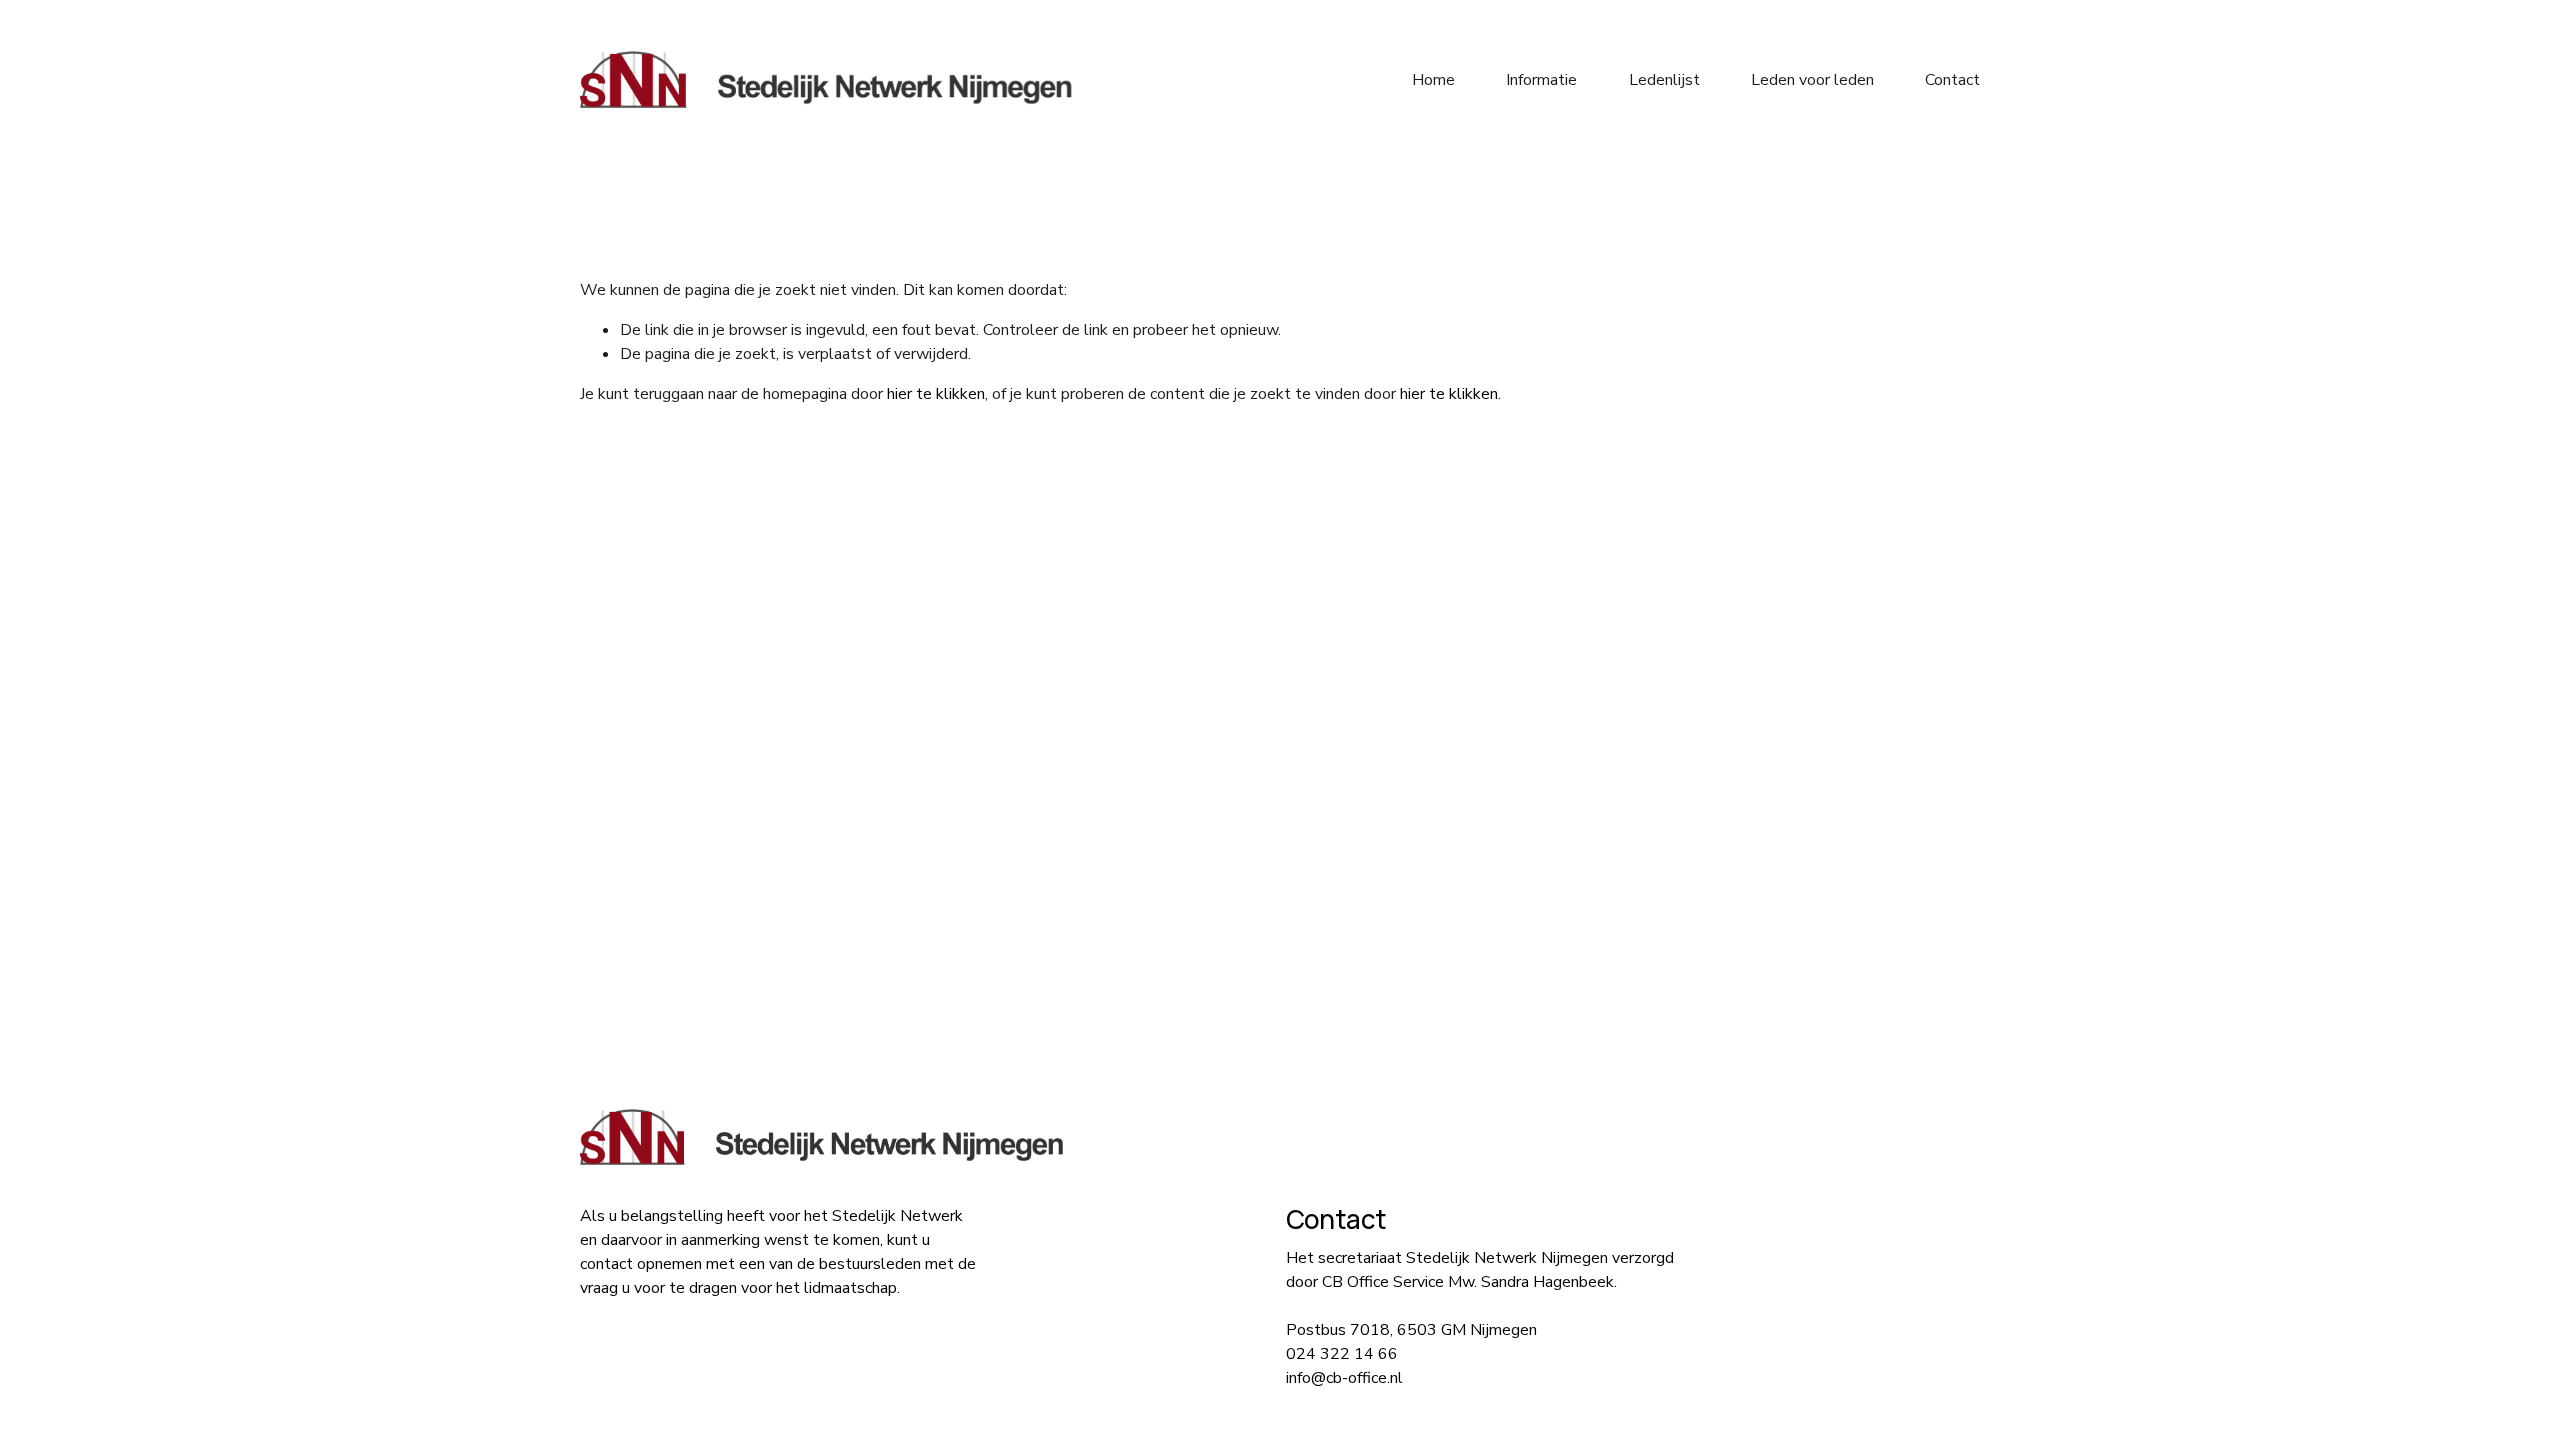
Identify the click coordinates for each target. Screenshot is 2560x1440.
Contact (1952, 80)
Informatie (1541, 80)
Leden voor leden (1812, 80)
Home (1433, 80)
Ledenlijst (1664, 80)
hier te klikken (936, 394)
